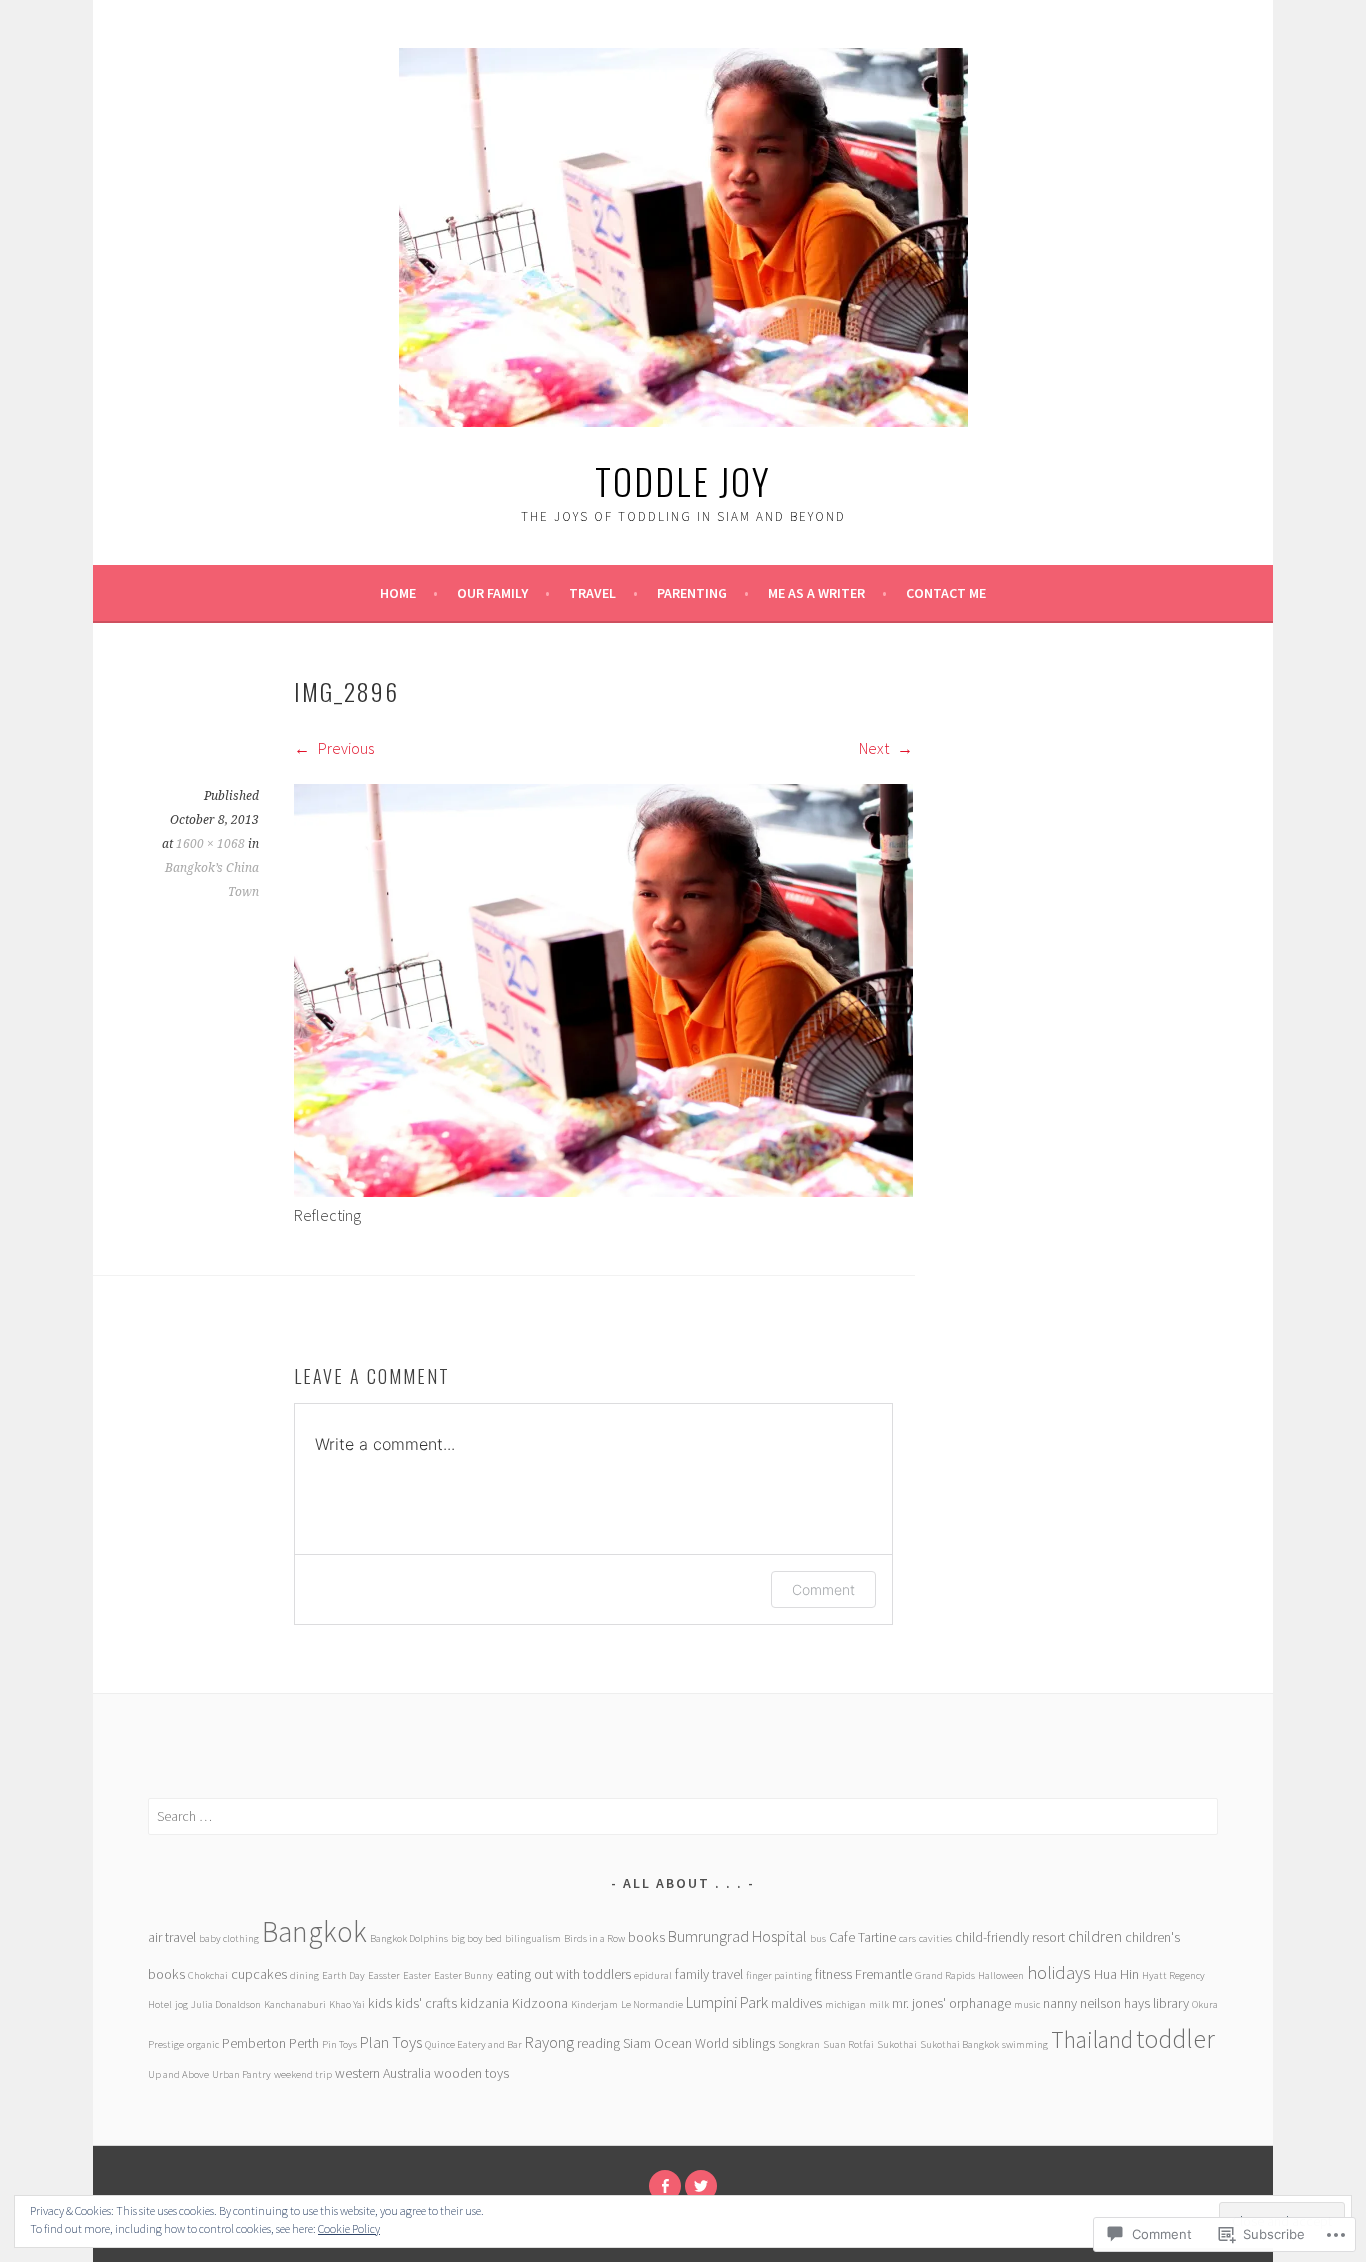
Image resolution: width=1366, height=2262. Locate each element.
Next (875, 748)
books (646, 1937)
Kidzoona (540, 2003)
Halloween (1001, 1975)
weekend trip (303, 2074)
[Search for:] (683, 1816)
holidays (1059, 1972)
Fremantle (883, 1974)
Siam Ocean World (676, 2043)
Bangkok (314, 1931)
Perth (304, 2043)
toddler (1175, 2039)
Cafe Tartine (862, 1937)
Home (398, 593)
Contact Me (946, 593)
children (1095, 1936)
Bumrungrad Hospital (737, 1936)
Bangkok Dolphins (409, 1938)
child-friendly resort (1010, 1937)
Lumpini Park (727, 2002)
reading (598, 2043)
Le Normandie (652, 2004)
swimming (1025, 2044)
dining (304, 1975)
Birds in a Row (594, 1938)
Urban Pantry (241, 2074)
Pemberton (254, 2043)
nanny (1060, 2003)
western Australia (383, 2073)
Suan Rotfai (848, 2044)
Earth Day (343, 1975)
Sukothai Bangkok (959, 2044)
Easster (384, 1975)
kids (380, 2003)
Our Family (492, 593)
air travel (172, 1937)
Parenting (692, 593)
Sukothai (897, 2044)
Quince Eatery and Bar (473, 2044)
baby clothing (229, 1938)
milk (879, 2004)
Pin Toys (339, 2044)
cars (907, 1938)
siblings (753, 2043)
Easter (417, 1975)
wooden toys (471, 2073)
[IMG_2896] (603, 1191)
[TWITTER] (701, 2186)
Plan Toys (391, 2042)
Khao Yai (347, 2004)
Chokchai (208, 1975)
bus (818, 1938)
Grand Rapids (945, 1975)
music (1027, 2004)
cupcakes (259, 1974)
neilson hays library (1134, 2003)
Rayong (549, 2042)
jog (181, 2004)
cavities (935, 1938)
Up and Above (178, 2074)
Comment (823, 1589)
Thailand (1092, 2039)
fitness (833, 1974)
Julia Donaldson (226, 2004)
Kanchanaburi (295, 2004)
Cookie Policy (349, 2228)
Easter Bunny (463, 1975)
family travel (709, 1974)
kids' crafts (426, 2003)
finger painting (779, 1975)
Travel (592, 593)
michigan (845, 2004)
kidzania (484, 2003)
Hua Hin (1116, 1974)
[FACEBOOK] (665, 2186)
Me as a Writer (816, 593)
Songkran (799, 2044)
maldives (796, 2003)
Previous (344, 748)
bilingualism (533, 1938)
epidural (653, 1975)
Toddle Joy (683, 480)
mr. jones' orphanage (951, 2003)
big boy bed (476, 1938)
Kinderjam (594, 2004)
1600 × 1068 (210, 844)
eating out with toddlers (563, 1974)
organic (203, 2044)
